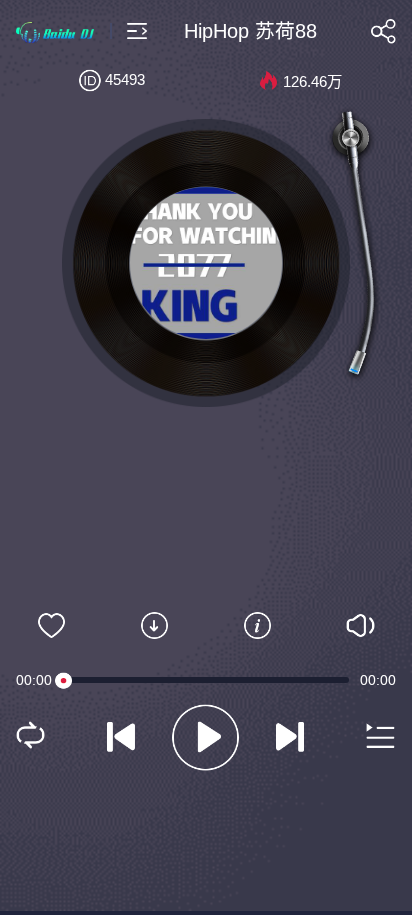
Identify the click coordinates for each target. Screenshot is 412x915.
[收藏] (51, 626)
